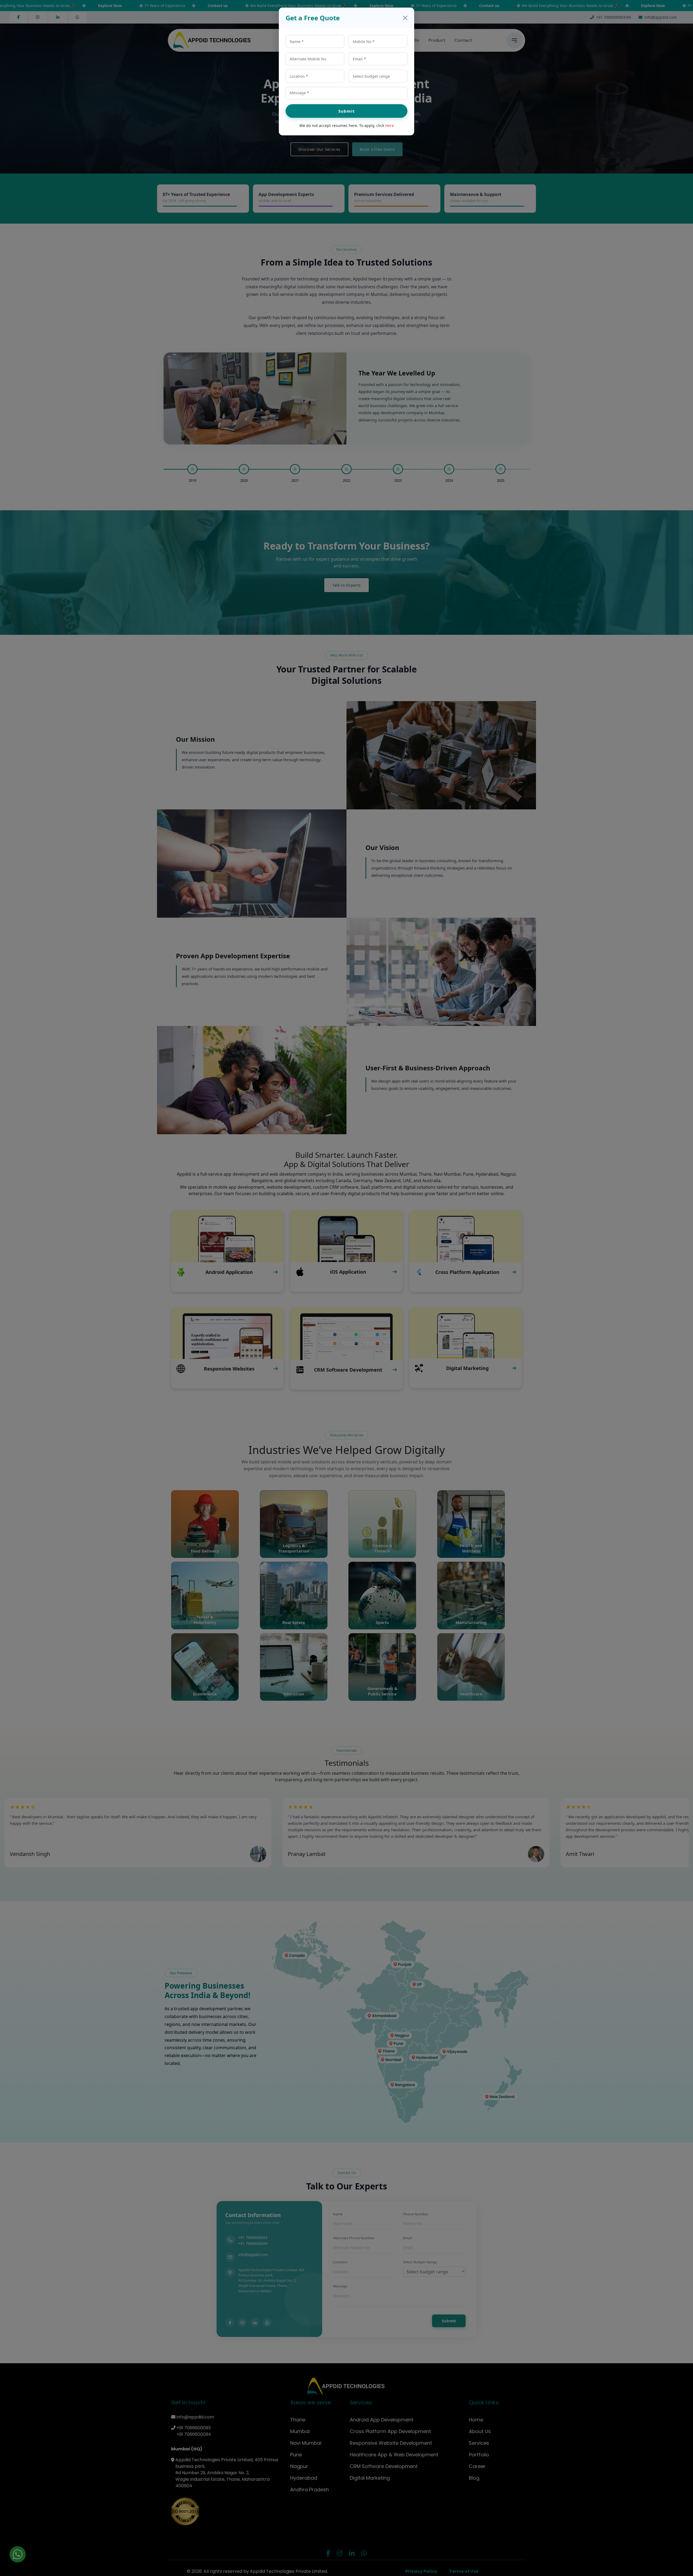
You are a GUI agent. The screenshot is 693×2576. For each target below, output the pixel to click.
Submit (347, 111)
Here (390, 125)
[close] (405, 18)
